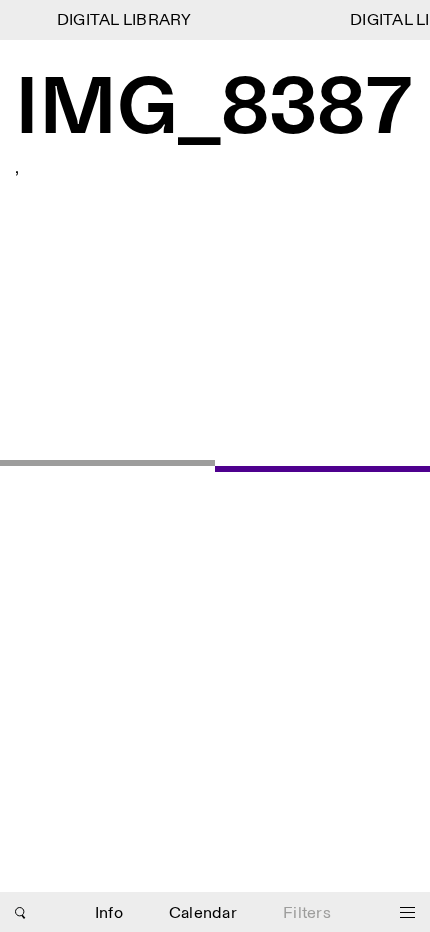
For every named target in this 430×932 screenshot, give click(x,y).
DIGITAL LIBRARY (122, 20)
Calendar (203, 913)
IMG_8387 (214, 110)
